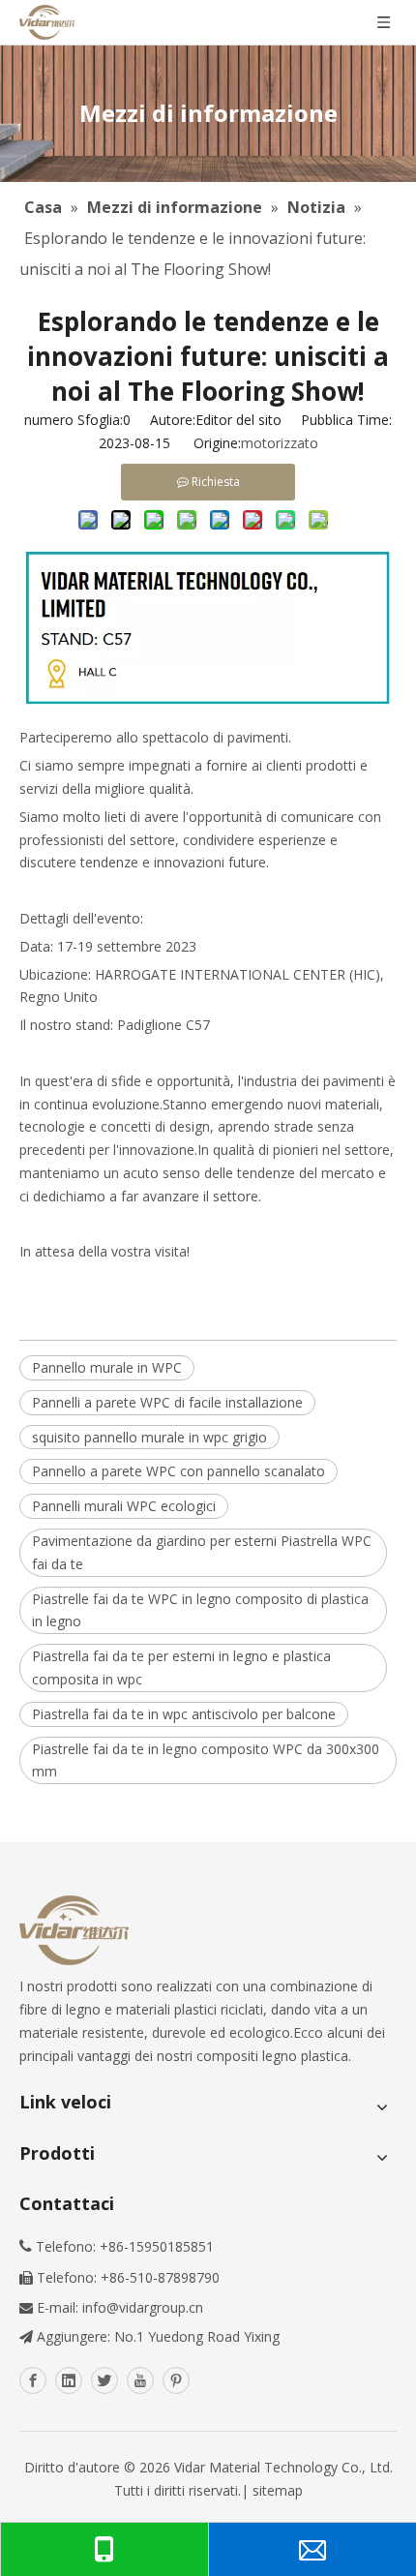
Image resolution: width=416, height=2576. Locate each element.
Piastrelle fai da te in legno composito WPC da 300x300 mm (206, 1760)
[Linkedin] (69, 2380)
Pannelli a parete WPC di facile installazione (167, 1402)
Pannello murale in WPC (107, 1367)
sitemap (278, 2490)
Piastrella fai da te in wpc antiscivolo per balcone (184, 1714)
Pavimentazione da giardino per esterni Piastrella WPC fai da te (202, 1552)
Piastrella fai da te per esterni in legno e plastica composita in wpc (181, 1667)
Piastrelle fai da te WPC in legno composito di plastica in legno (200, 1610)
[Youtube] (140, 2380)
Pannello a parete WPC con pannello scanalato (178, 1471)
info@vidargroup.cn (143, 2307)
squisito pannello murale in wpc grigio (149, 1437)
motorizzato (280, 443)
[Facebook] (33, 2380)
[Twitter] (104, 2380)
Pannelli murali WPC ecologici (124, 1506)
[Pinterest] (176, 2380)
